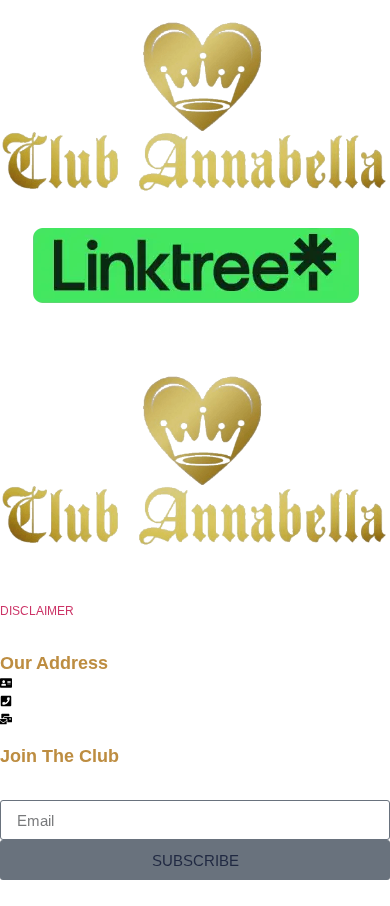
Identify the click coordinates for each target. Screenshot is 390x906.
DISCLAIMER (37, 611)
